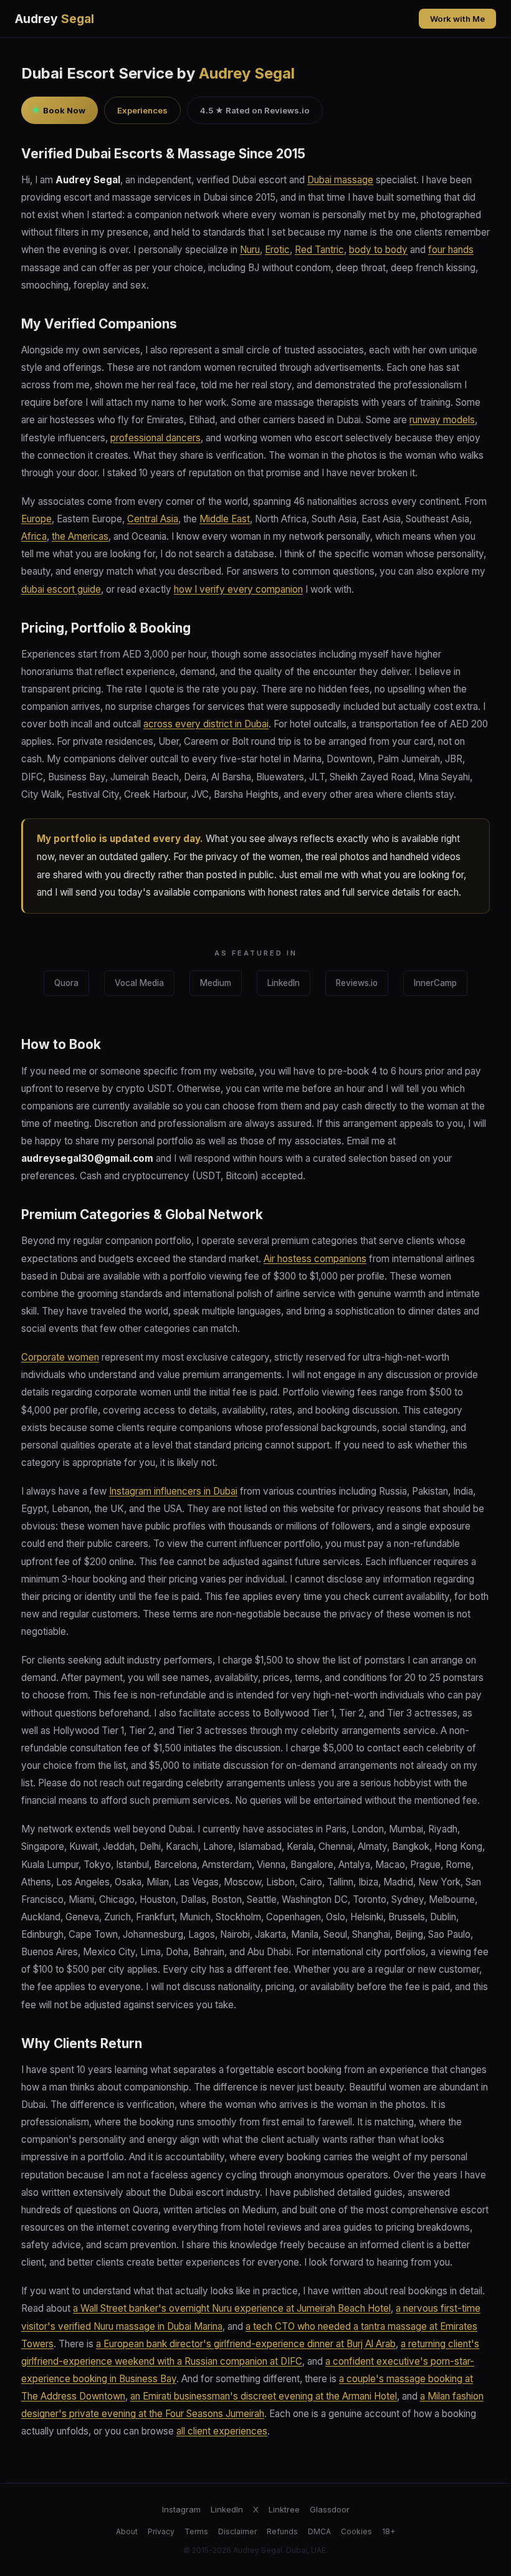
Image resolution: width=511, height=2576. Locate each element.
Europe (36, 519)
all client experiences (222, 2431)
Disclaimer (237, 2531)
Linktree (284, 2509)
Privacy (161, 2531)
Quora (66, 983)
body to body (378, 250)
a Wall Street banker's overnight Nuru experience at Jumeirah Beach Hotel (232, 2308)
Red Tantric (319, 250)
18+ (389, 2531)
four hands (451, 250)
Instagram (181, 2509)
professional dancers (155, 438)
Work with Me (457, 19)
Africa (34, 536)
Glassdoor (330, 2509)
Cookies (356, 2531)
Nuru (250, 250)
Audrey (55, 19)
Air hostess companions (315, 1259)
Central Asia (153, 519)
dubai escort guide (61, 589)
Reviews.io (357, 983)
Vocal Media (139, 983)
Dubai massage (340, 180)
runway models (442, 420)
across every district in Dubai (206, 724)
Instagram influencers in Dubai (173, 1491)
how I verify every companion (238, 589)
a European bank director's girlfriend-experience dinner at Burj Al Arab (246, 2344)
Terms (196, 2531)
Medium (216, 983)
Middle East (225, 519)
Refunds (282, 2531)
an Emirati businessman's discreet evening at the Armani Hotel (264, 2396)
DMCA (319, 2531)
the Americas (80, 536)
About (127, 2531)
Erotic (277, 250)
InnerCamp (435, 983)
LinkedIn (284, 983)
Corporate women (60, 1357)
